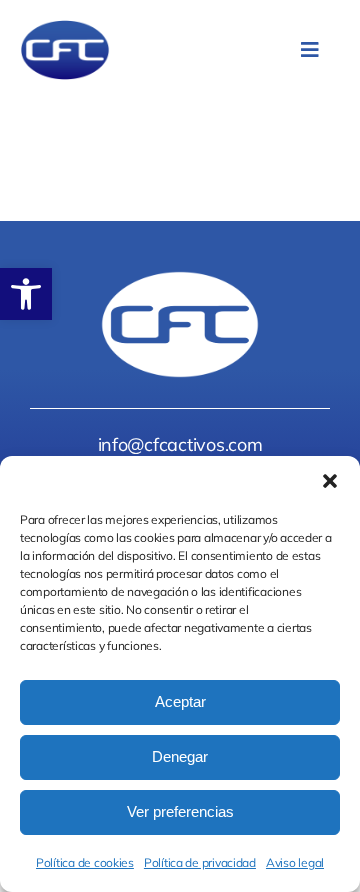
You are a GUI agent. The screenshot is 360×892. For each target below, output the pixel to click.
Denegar (180, 756)
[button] (26, 294)
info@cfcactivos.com (180, 444)
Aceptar (180, 701)
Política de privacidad (200, 862)
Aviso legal (295, 862)
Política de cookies (85, 862)
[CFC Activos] (65, 28)
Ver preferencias (180, 811)
